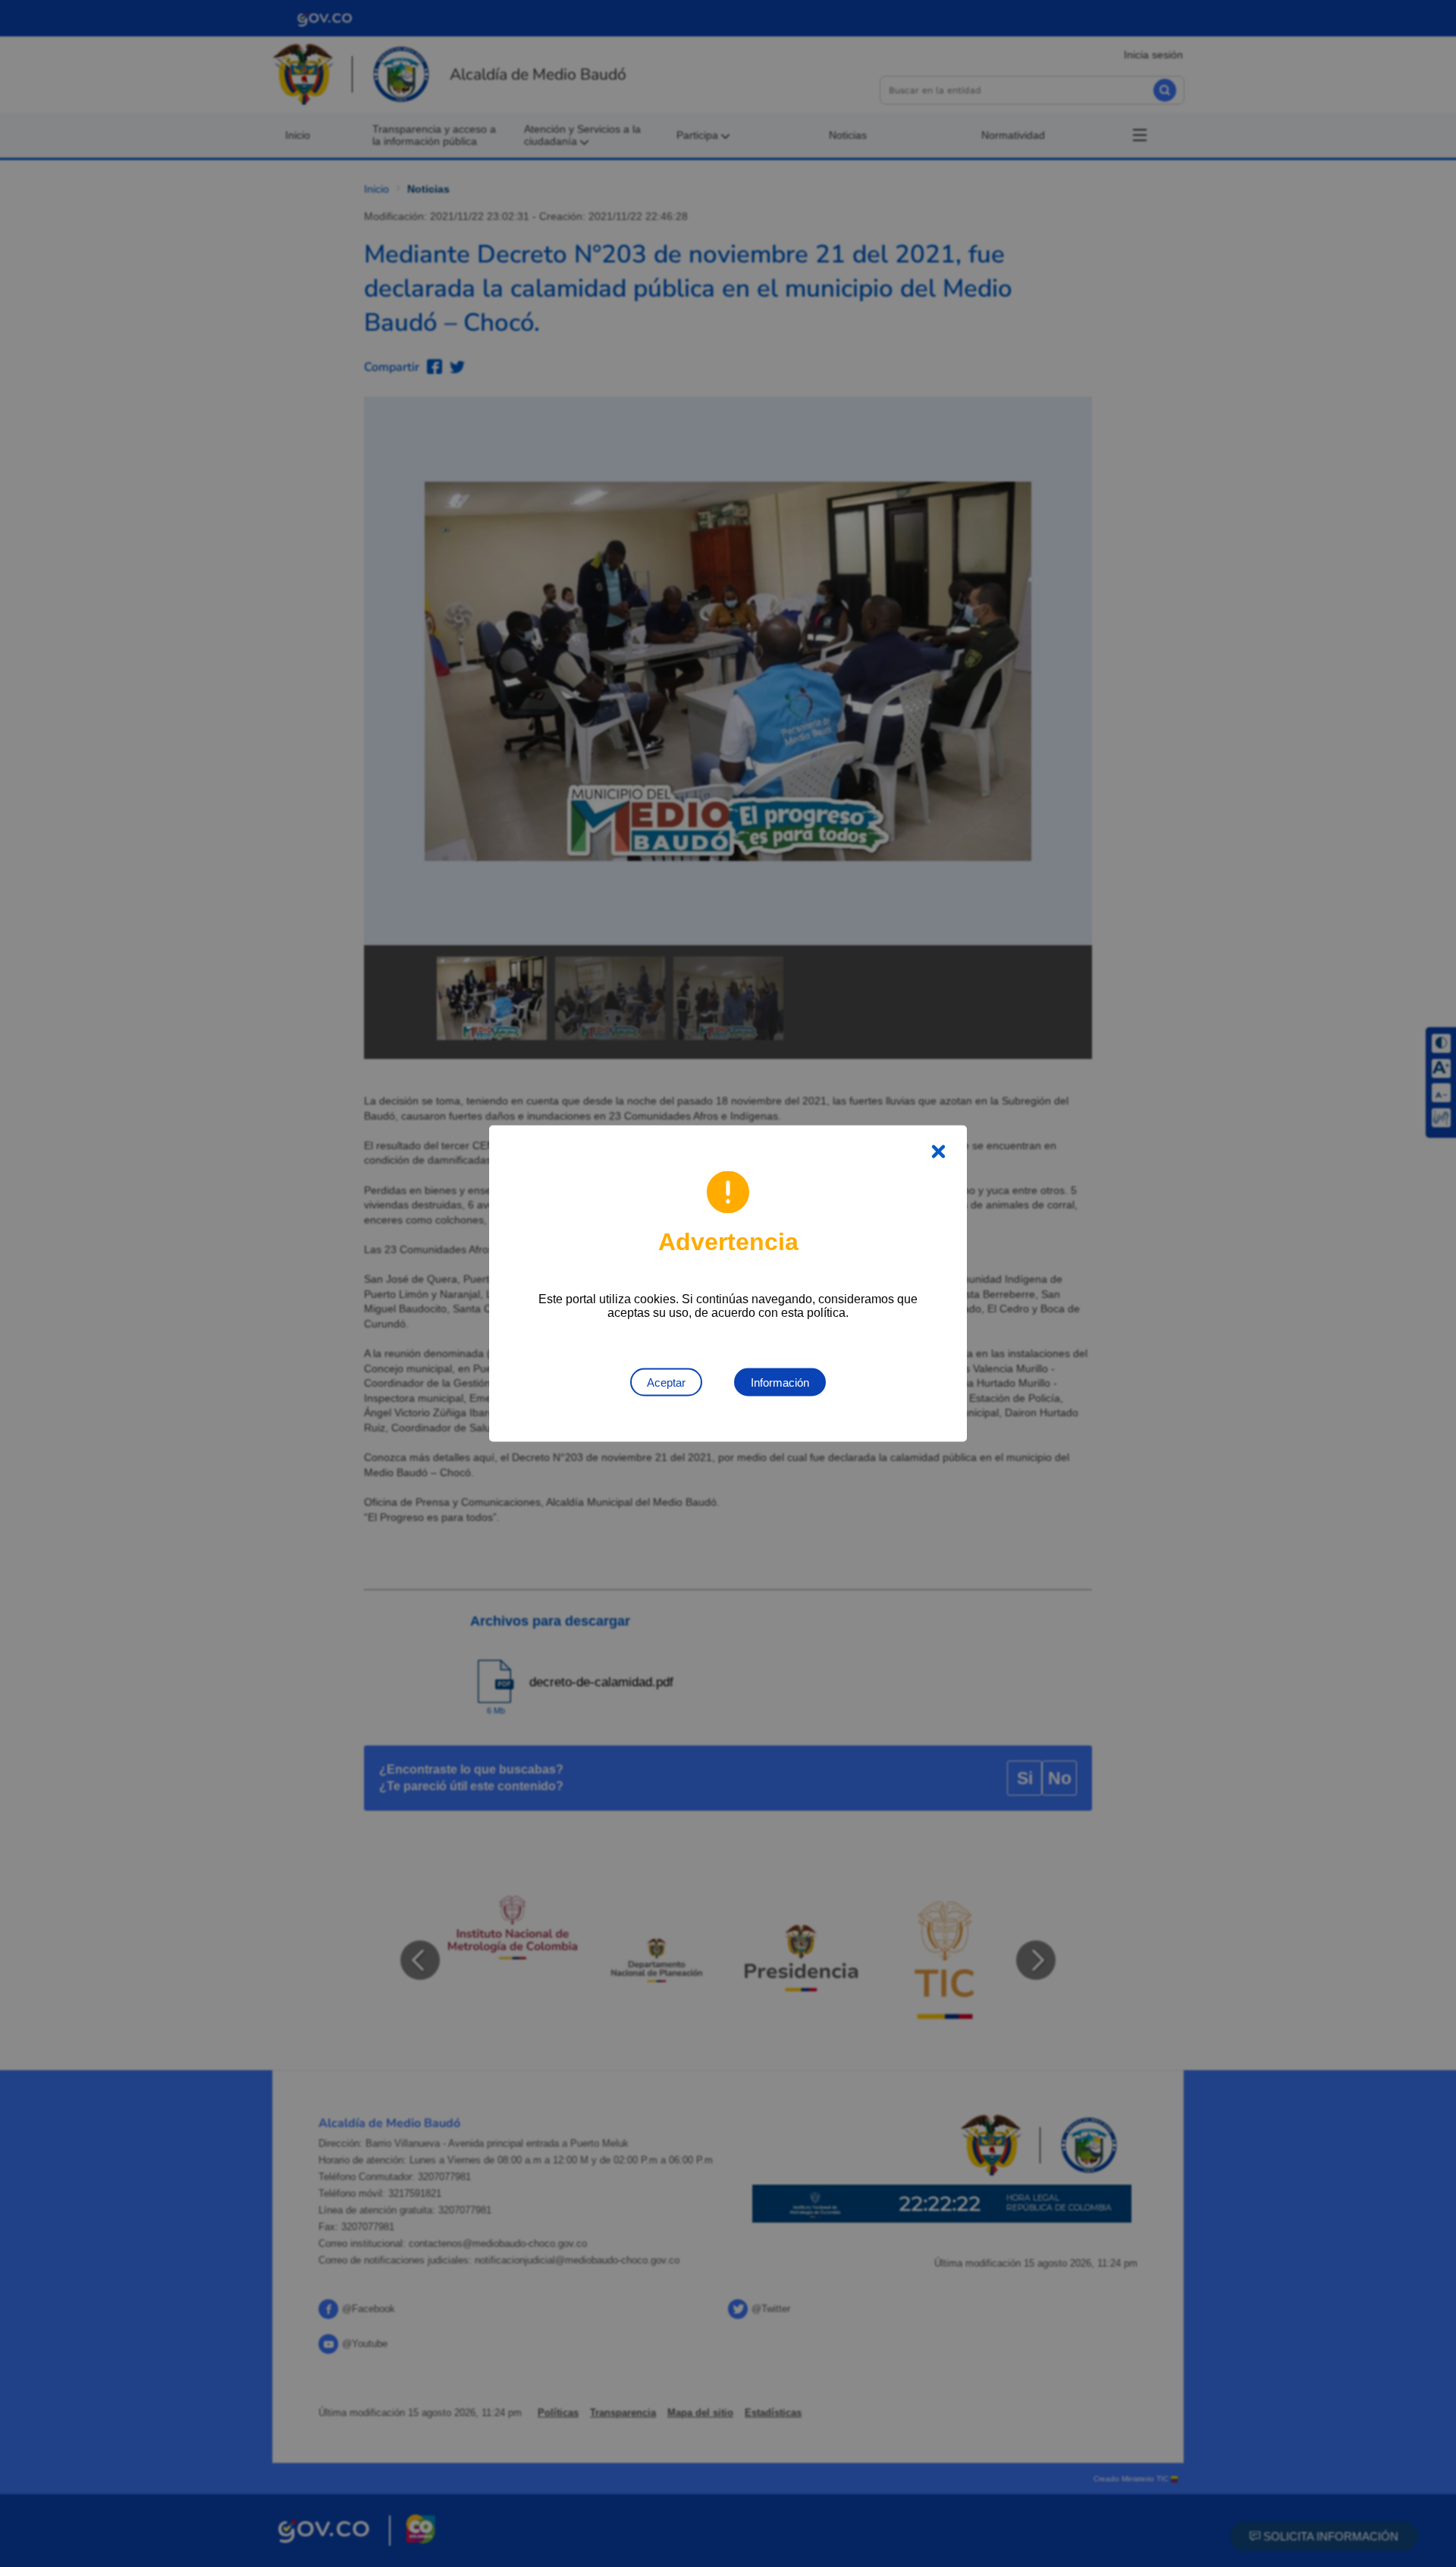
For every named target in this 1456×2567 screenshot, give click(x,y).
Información (780, 1382)
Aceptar (666, 1382)
